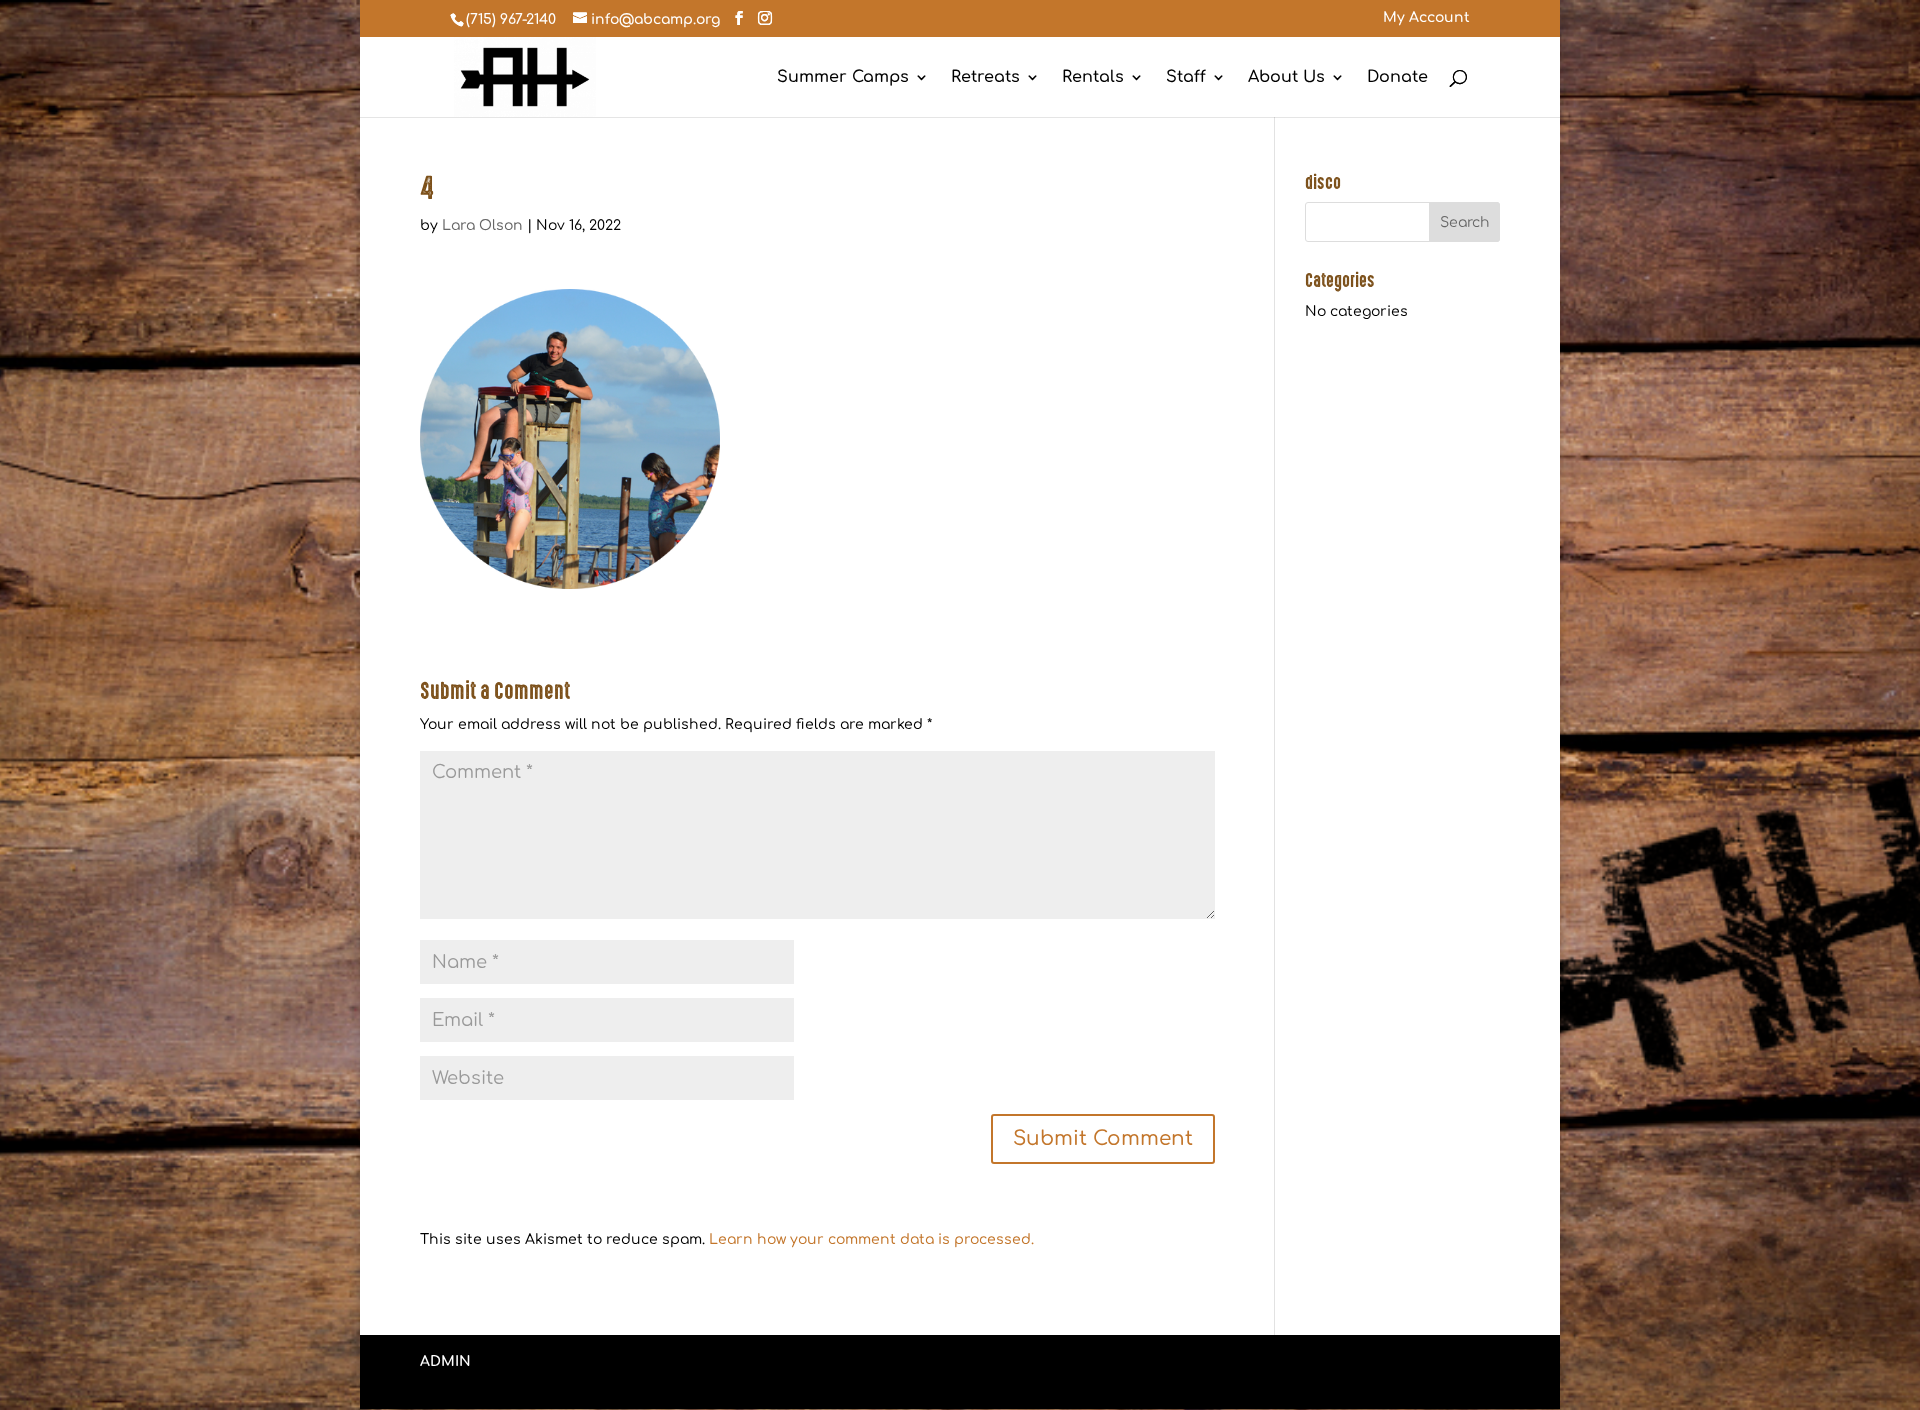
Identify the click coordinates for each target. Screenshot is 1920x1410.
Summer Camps (843, 78)
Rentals (1093, 78)
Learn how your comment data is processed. (871, 1239)
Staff (1186, 78)
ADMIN (445, 1361)
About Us (1286, 78)
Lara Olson (482, 225)
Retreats (985, 78)
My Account (1426, 18)
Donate (1397, 78)
